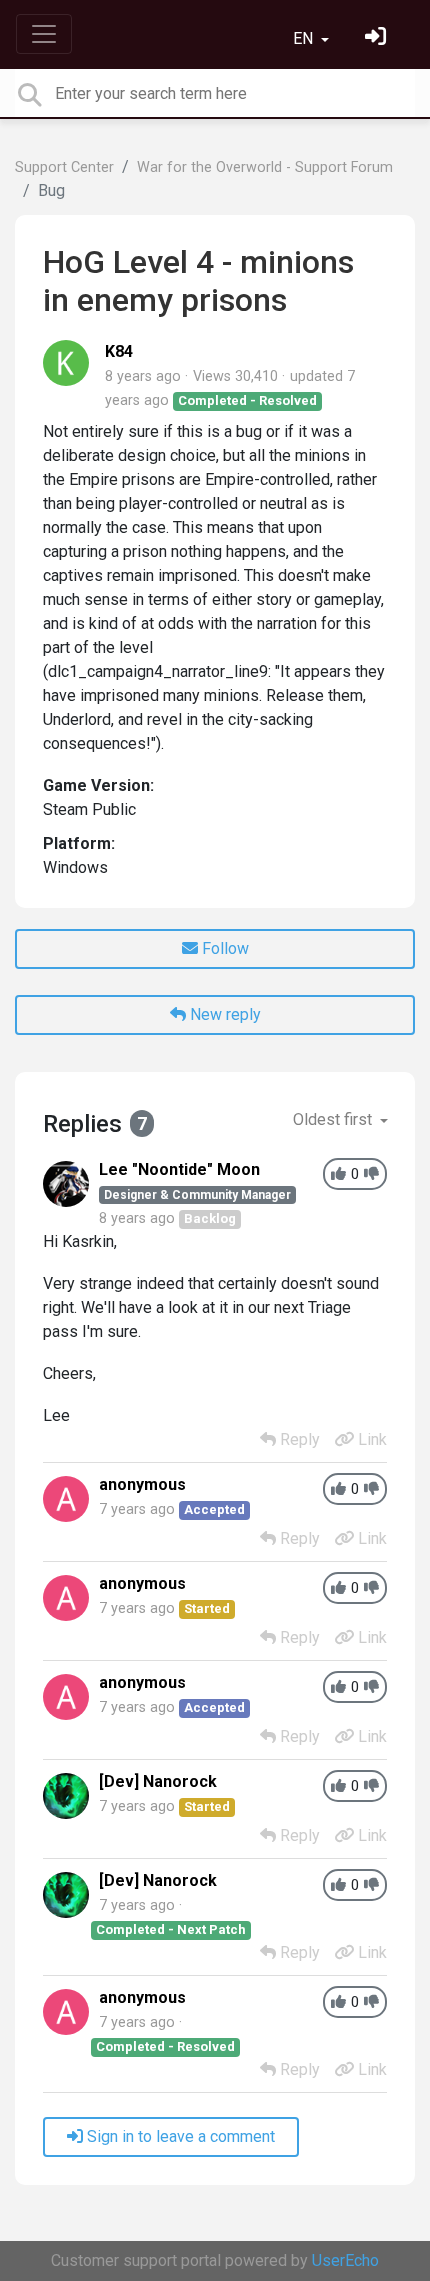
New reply (223, 1014)
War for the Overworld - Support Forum (265, 167)
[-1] (371, 1174)
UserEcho (345, 2260)
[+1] (338, 1174)
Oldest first (334, 1119)
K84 (119, 351)
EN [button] (305, 38)
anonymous (142, 1484)
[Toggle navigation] (44, 34)
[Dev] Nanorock (158, 1781)
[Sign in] (378, 38)
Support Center (64, 167)
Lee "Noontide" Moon (179, 1169)
